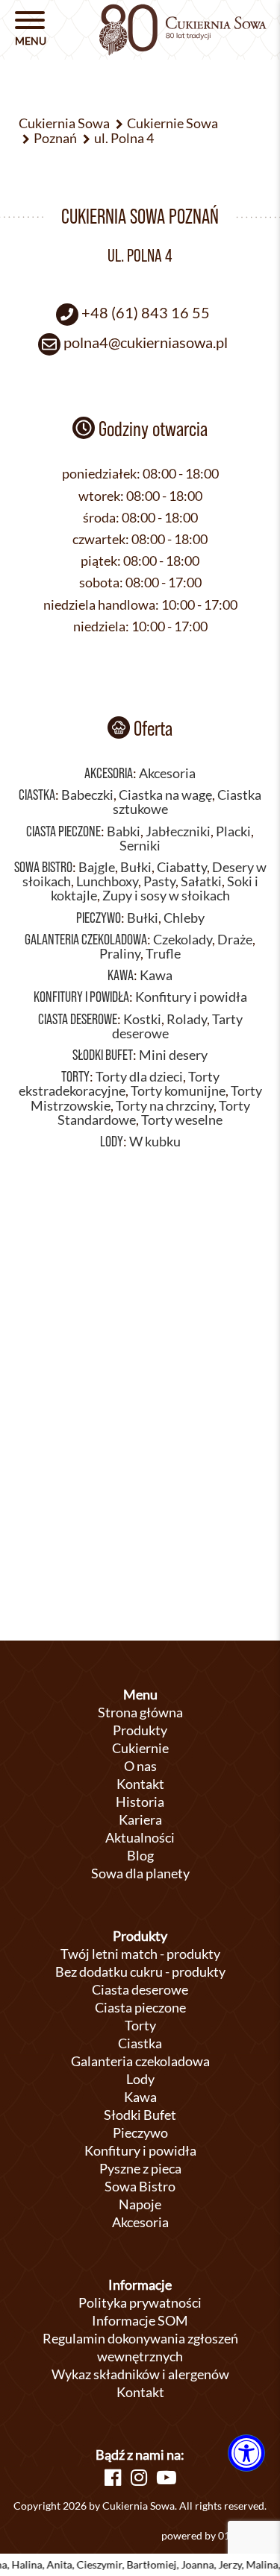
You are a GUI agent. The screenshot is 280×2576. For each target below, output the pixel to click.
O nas (140, 1766)
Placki (233, 831)
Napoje (140, 2204)
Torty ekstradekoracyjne (119, 1084)
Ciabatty (182, 867)
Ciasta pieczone (63, 831)
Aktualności (140, 1837)
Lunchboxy (107, 881)
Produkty (140, 1730)
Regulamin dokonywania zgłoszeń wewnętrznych (140, 2347)
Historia (140, 1802)
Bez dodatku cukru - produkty (140, 1972)
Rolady (187, 1019)
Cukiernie (140, 1748)
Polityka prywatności (140, 2302)
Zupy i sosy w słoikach (166, 896)
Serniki (140, 846)
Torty (75, 1076)
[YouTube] (167, 2477)
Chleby (184, 918)
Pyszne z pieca (140, 2168)
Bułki (136, 867)
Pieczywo (99, 918)
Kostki (142, 1019)
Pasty (159, 881)
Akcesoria (109, 773)
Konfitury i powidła (81, 997)
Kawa (121, 975)
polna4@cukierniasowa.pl (146, 342)
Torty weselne (182, 1120)
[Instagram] (139, 2477)
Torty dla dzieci (139, 1077)
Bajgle (97, 867)
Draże (235, 940)
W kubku (155, 1142)
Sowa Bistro (43, 867)
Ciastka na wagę (165, 795)
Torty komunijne (178, 1091)
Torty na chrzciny (165, 1106)
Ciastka (37, 795)
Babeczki (87, 795)
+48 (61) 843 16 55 (146, 312)
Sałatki (201, 881)
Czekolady (183, 940)
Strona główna (140, 1712)
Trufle (163, 954)
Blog (140, 1855)
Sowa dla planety (140, 1873)
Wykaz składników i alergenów (140, 2374)
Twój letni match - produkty (140, 1954)
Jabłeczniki (178, 831)
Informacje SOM (140, 2320)
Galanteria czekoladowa (86, 939)
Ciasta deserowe (78, 1019)
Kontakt (140, 1784)
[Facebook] (113, 2477)
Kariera (140, 1819)
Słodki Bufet (103, 1055)
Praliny (120, 954)
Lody (112, 1141)
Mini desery (173, 1055)
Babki (124, 831)
